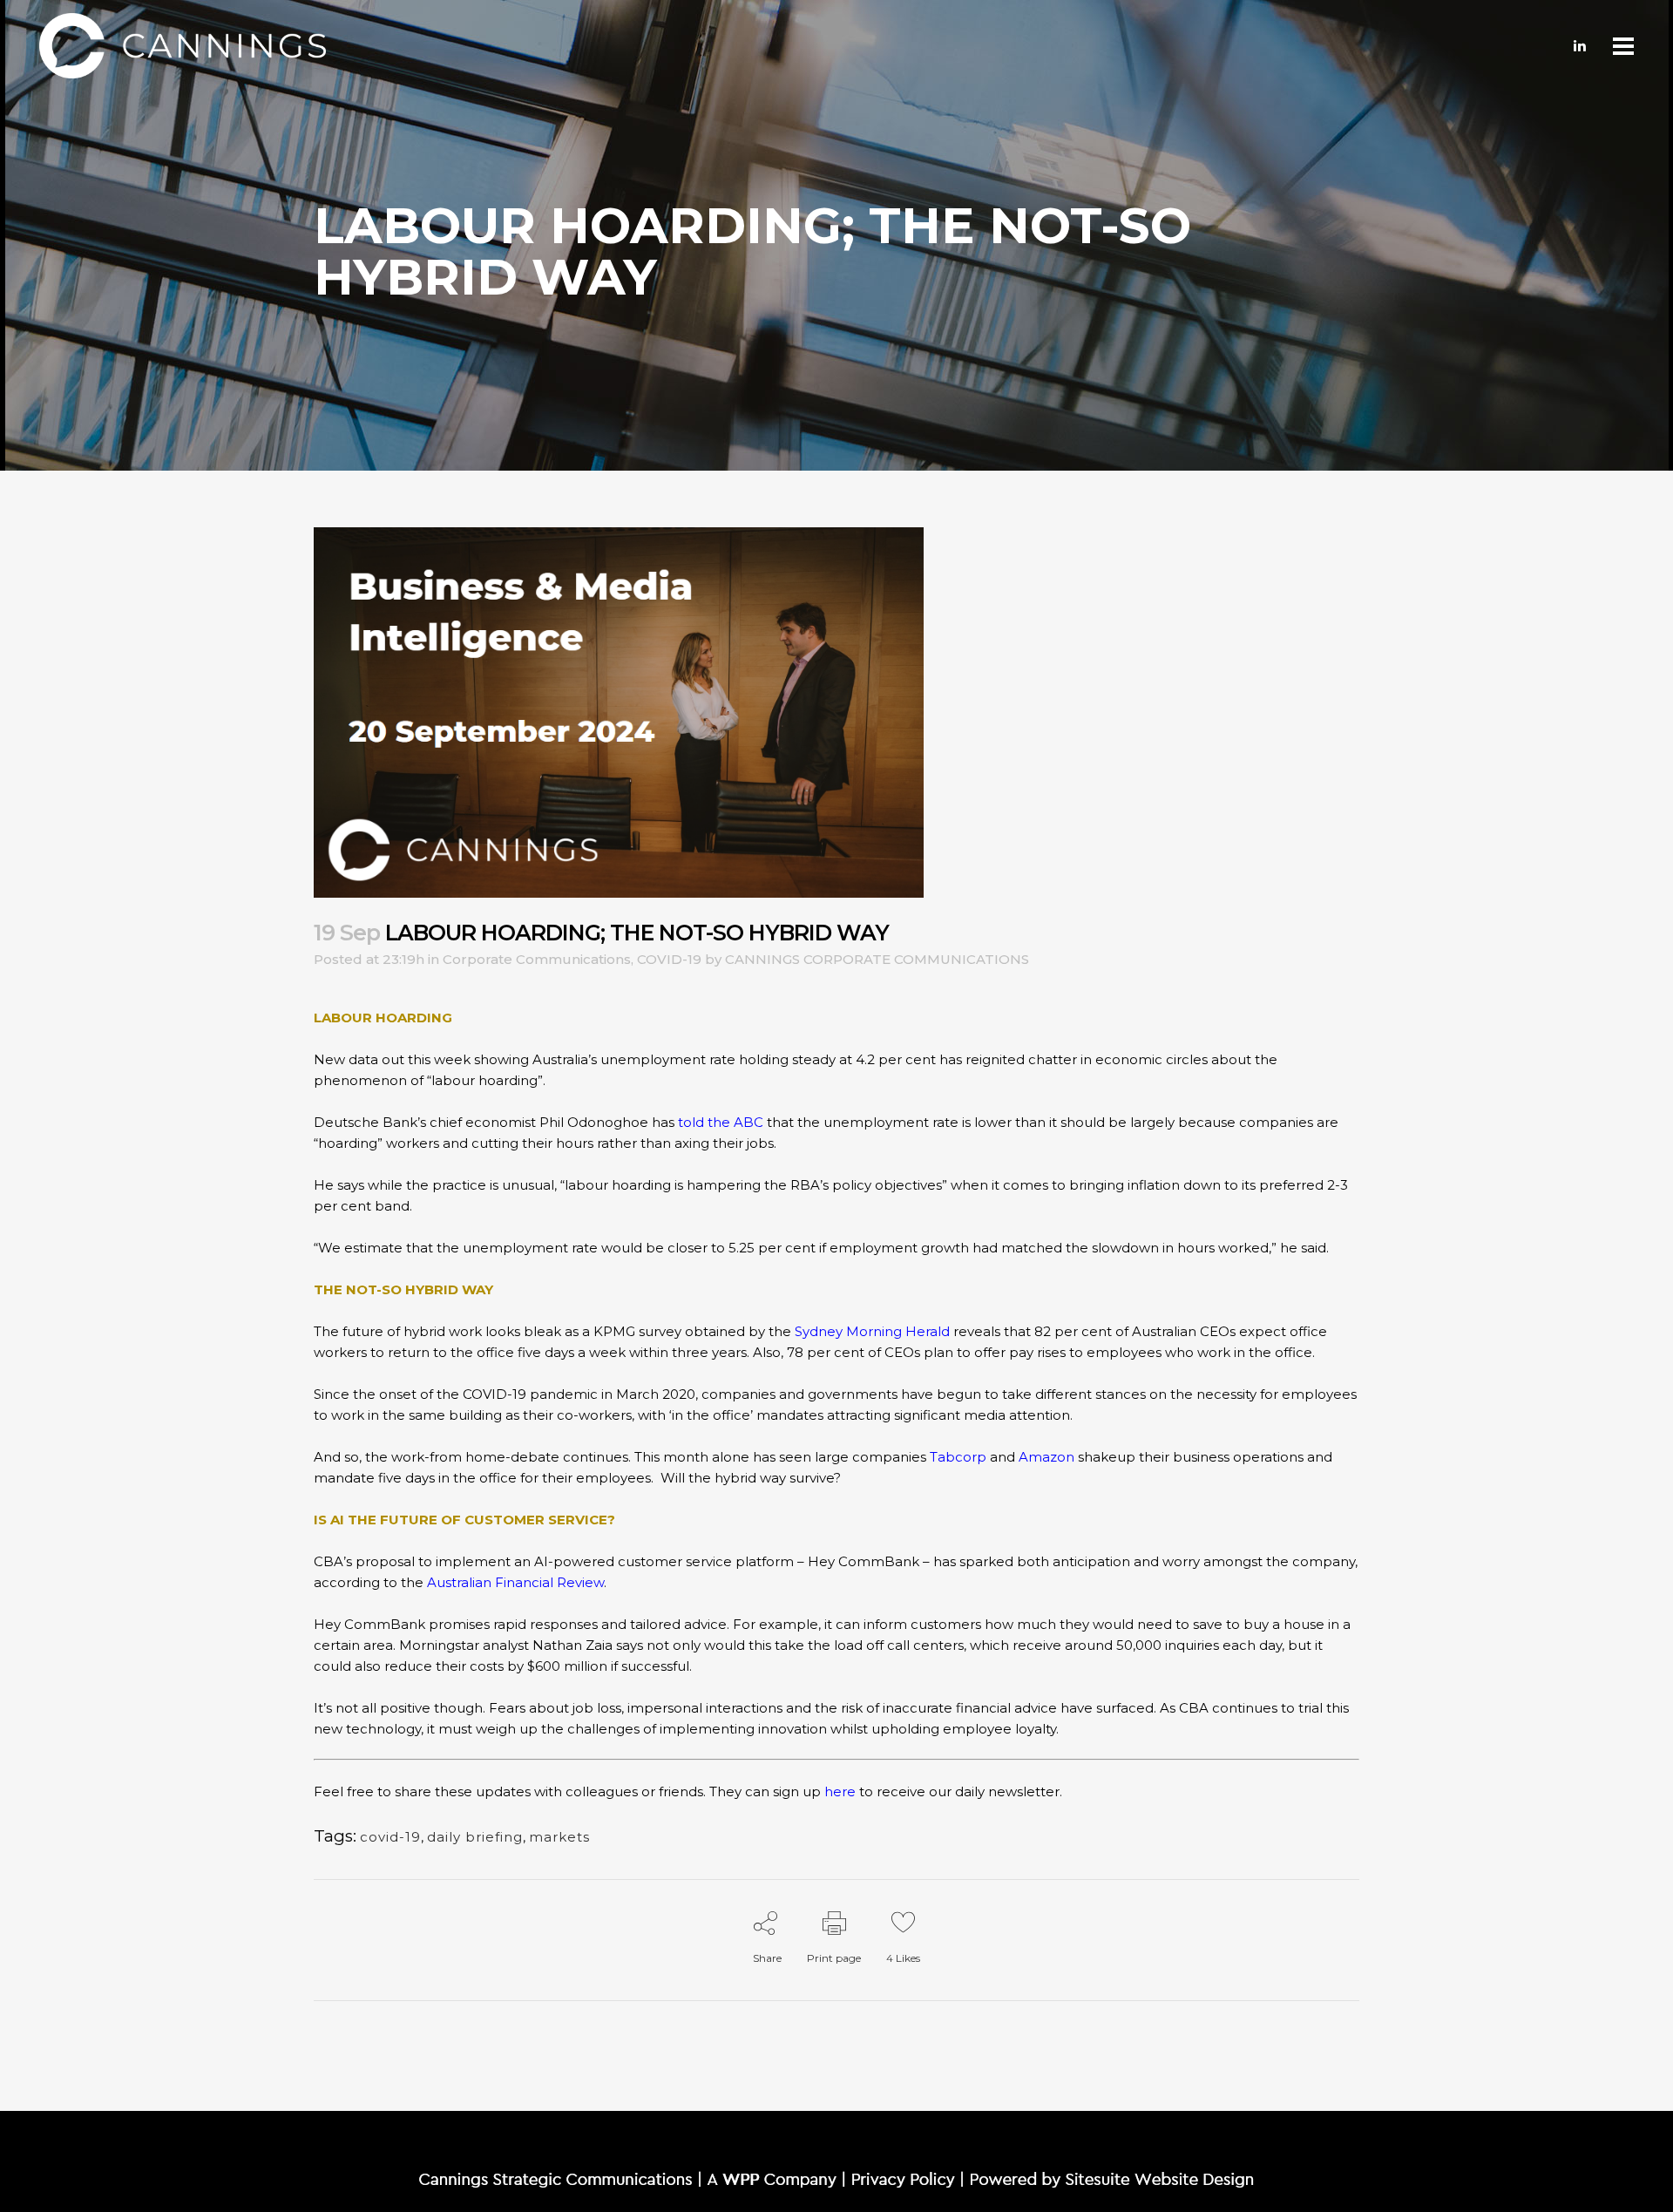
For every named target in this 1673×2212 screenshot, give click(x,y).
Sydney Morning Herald (872, 1331)
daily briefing (475, 1837)
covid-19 (390, 1837)
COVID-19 (669, 959)
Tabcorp (958, 1457)
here (840, 1791)
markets (559, 1837)
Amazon (1046, 1457)
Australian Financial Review (515, 1582)
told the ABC (721, 1122)
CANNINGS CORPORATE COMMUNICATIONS (877, 959)
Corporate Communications (537, 959)
